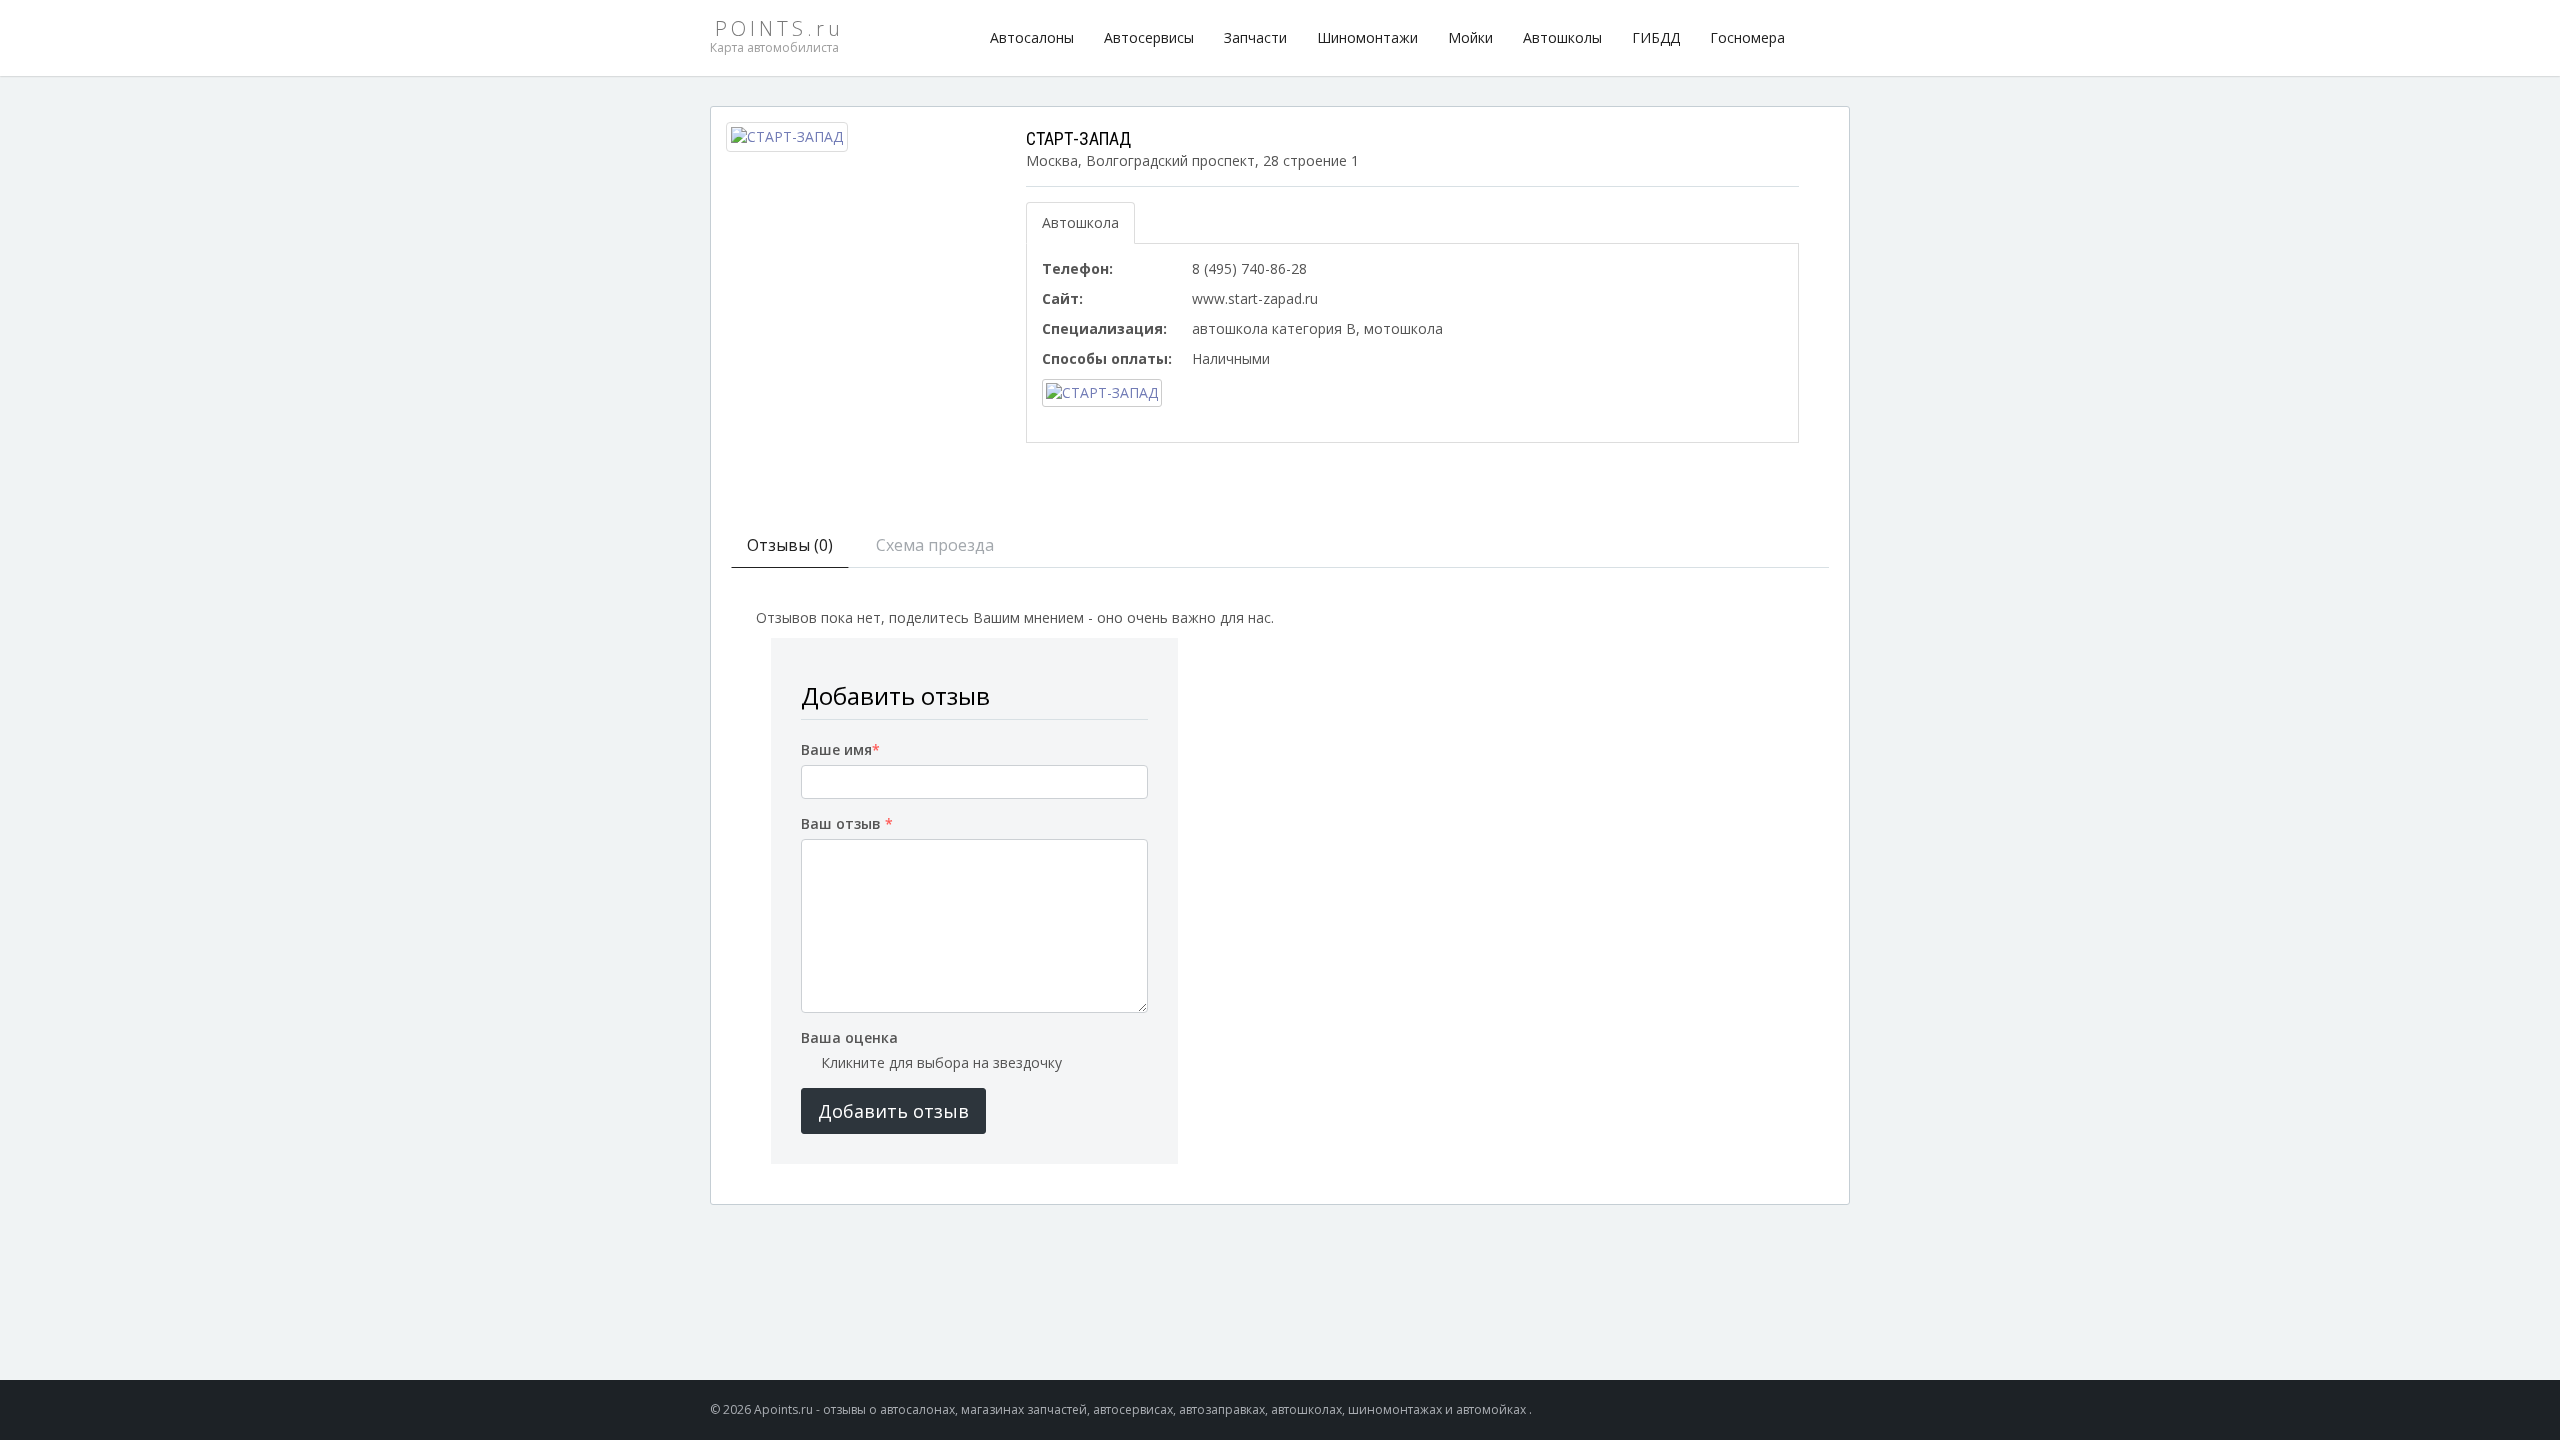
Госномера (1747, 37)
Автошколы (1562, 37)
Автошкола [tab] (1080, 222)
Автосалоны (1032, 37)
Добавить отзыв (893, 1111)
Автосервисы (1149, 37)
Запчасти (1255, 37)
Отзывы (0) (790, 545)
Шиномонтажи (1367, 37)
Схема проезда (935, 545)
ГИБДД (1656, 37)
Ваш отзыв (847, 823)
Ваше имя (840, 749)
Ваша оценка (849, 1037)
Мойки (1470, 37)
